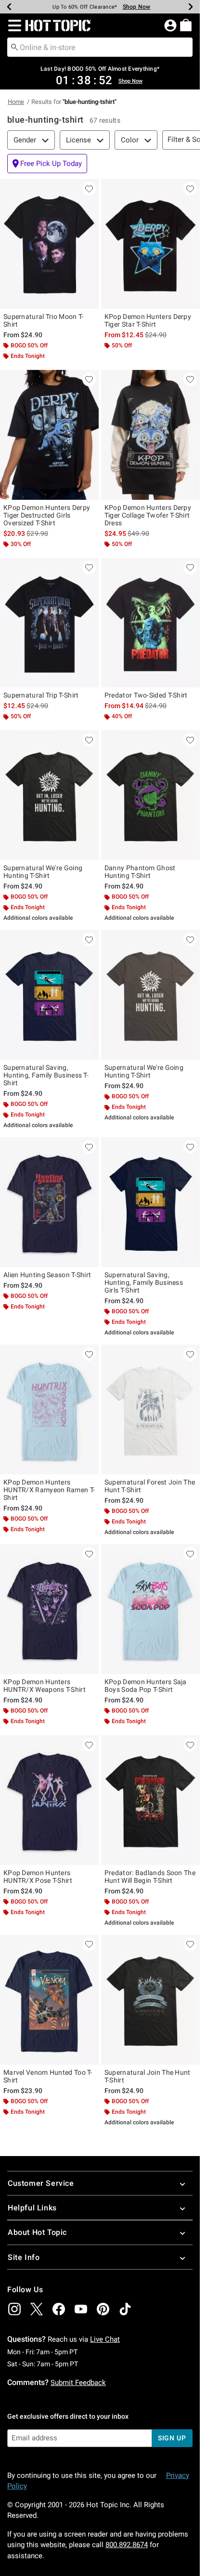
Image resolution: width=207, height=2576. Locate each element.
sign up (172, 2438)
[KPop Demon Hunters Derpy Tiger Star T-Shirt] (150, 244)
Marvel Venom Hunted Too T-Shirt (48, 2076)
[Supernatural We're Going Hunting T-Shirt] (49, 795)
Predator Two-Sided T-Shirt (146, 695)
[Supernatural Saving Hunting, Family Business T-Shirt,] (49, 995)
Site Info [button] (24, 2257)
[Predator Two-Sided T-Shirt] (150, 623)
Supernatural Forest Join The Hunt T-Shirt (150, 1486)
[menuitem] (186, 25)
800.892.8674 (127, 2545)
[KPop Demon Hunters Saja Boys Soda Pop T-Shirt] (150, 1609)
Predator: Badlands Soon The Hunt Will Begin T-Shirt (150, 1877)
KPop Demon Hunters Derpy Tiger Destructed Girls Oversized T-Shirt (47, 515)
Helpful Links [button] (32, 2208)
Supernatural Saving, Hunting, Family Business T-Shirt (46, 1075)
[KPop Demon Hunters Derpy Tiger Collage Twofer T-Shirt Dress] (150, 435)
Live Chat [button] (105, 2339)
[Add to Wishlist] (89, 189)
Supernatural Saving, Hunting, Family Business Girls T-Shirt (144, 1282)
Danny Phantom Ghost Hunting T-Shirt (140, 872)
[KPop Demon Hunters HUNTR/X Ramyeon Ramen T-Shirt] (49, 1409)
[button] (13, 25)
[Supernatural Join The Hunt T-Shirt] (150, 2000)
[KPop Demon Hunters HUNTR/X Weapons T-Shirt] (49, 1609)
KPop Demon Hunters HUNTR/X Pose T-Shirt (38, 1877)
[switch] (47, 164)
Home (16, 102)
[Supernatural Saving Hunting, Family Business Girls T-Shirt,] (150, 1202)
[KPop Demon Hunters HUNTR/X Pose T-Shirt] (49, 1800)
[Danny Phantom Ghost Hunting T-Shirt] (150, 795)
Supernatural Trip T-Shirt (41, 695)
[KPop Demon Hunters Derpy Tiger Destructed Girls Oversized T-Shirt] (49, 435)
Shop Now (137, 7)
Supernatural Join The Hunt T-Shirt (148, 2076)
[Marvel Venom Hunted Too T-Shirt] (49, 2000)
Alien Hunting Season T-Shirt (47, 1275)
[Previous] (9, 7)
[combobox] (100, 47)
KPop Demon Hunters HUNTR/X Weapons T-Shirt (45, 1686)
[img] (14, 2309)
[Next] (191, 7)
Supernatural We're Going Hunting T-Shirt (43, 872)
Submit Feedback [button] (78, 2383)
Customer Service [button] (41, 2183)
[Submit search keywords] (14, 47)
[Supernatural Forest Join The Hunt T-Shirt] (150, 1409)
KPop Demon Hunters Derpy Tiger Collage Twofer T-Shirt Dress (148, 515)
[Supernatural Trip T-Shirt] (49, 623)
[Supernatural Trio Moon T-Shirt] (49, 244)
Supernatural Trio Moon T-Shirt (44, 320)
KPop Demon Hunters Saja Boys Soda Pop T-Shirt (146, 1686)
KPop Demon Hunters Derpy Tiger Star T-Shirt (148, 320)
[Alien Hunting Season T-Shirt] (49, 1202)
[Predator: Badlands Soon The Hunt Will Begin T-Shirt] (150, 1800)
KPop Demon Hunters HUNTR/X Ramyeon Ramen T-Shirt (49, 1490)
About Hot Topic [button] (37, 2232)
